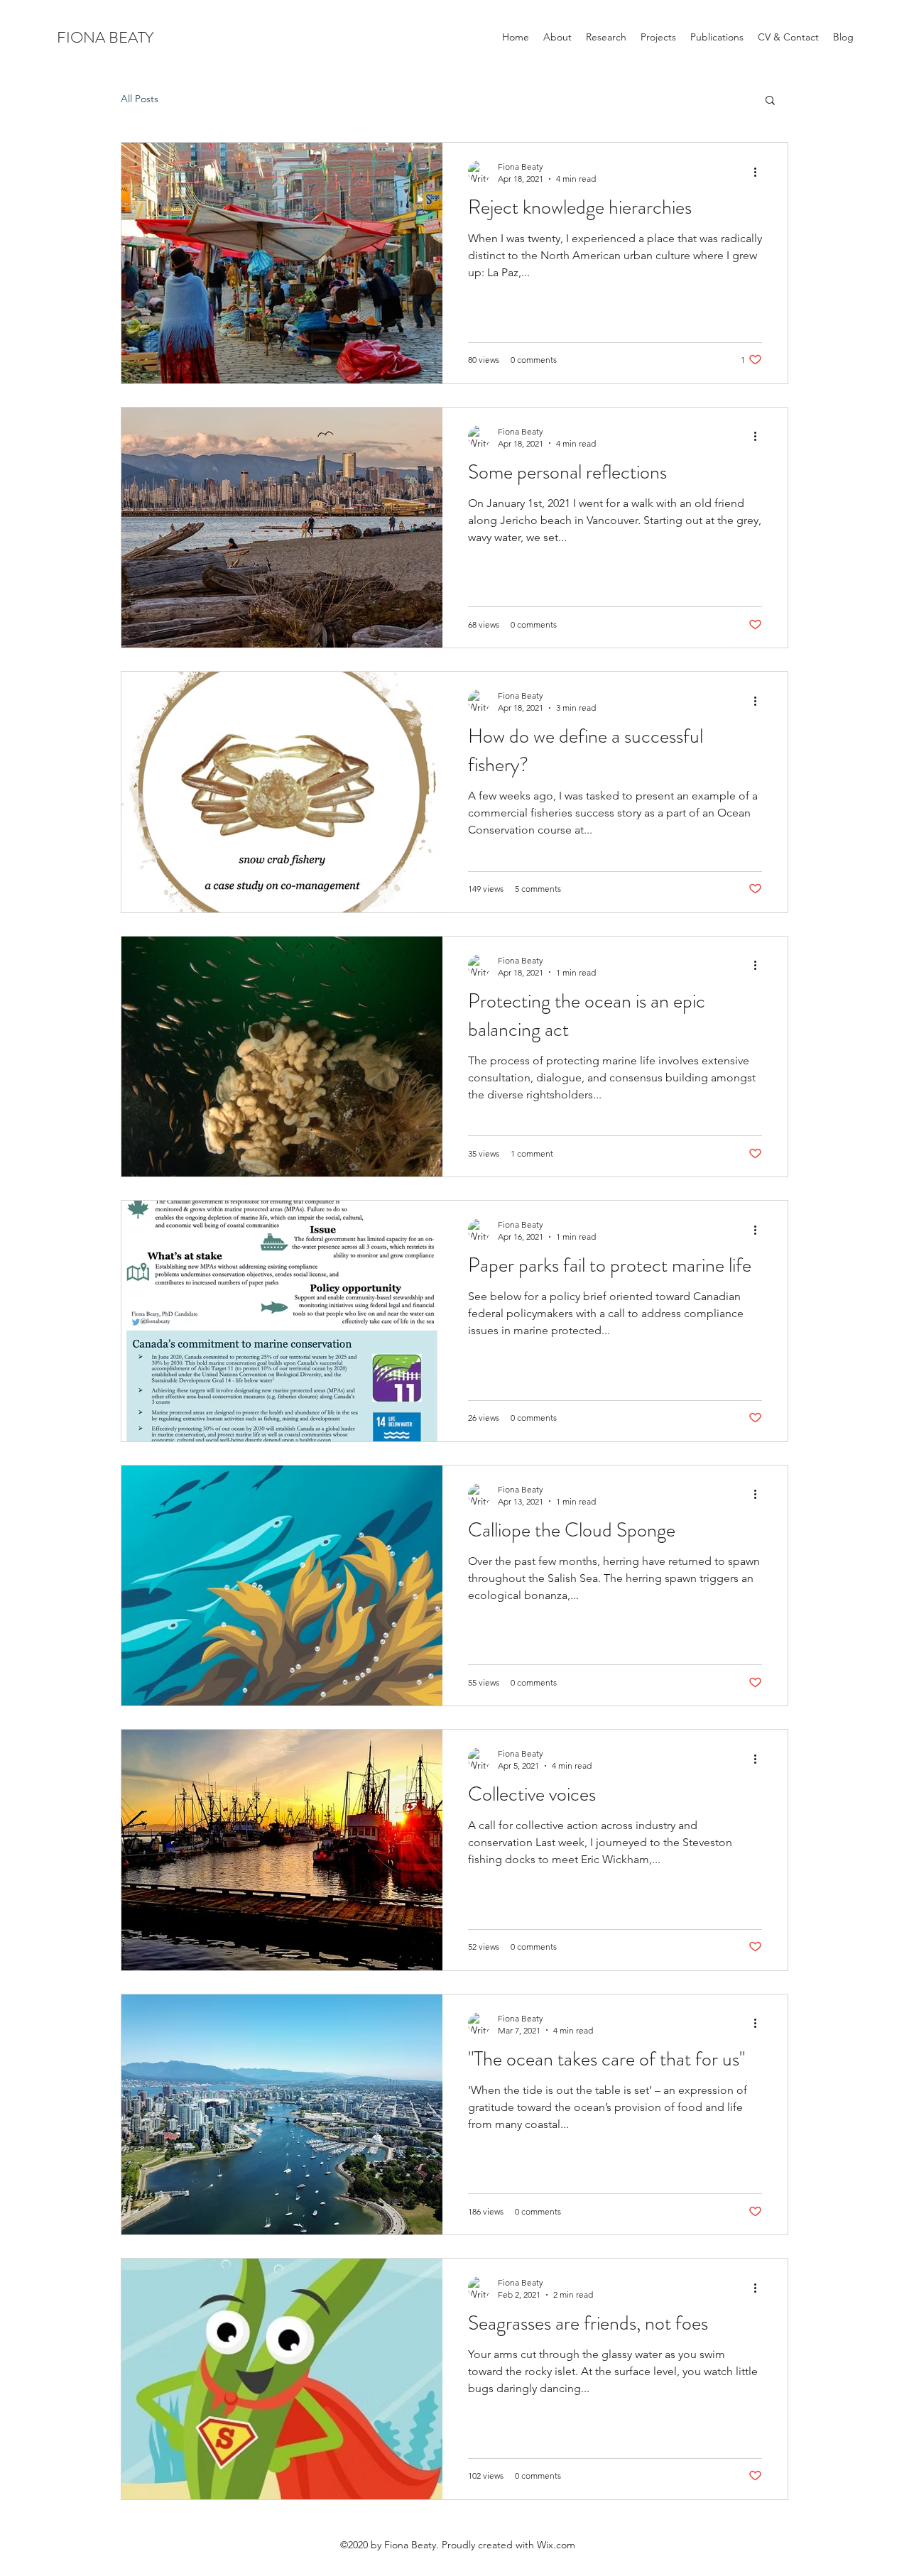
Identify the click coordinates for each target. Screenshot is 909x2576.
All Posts (140, 99)
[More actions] (760, 172)
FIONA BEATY (105, 37)
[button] (770, 101)
